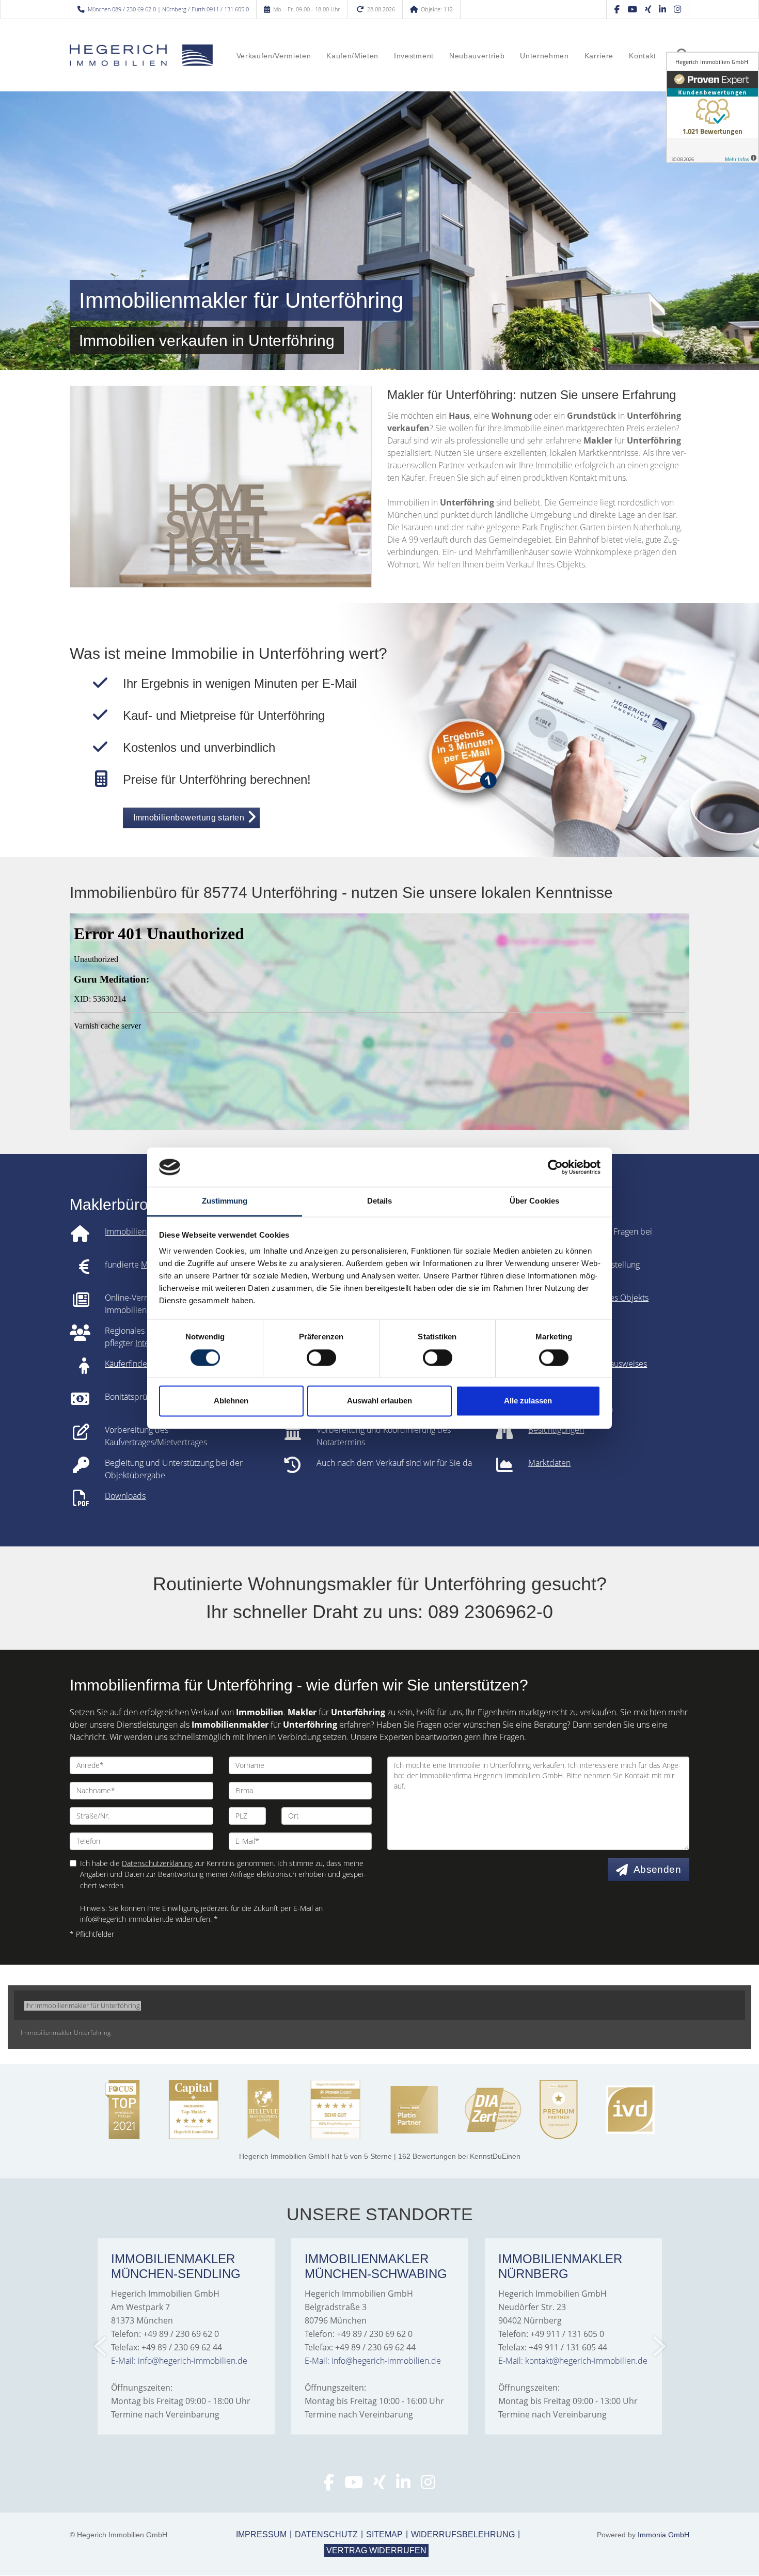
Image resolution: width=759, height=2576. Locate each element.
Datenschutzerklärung (157, 1863)
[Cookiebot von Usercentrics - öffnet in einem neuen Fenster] (555, 1167)
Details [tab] (380, 1201)
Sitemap (384, 2534)
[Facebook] (617, 9)
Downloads (125, 1496)
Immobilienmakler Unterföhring (66, 2033)
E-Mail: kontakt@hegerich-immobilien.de (573, 2361)
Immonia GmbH (663, 2535)
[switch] (321, 1357)
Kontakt (643, 56)
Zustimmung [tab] (225, 1201)
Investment (414, 56)
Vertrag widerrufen (376, 2550)
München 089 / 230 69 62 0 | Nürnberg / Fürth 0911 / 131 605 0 (168, 9)
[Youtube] (354, 2485)
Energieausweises (614, 1364)
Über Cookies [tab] (534, 1201)
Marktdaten (549, 1463)
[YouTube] (632, 9)
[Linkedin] (662, 9)
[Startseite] (141, 55)
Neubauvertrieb (477, 56)
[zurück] (101, 2346)
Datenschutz (326, 2534)
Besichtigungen (556, 1430)
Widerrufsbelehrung (463, 2534)
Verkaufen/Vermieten (274, 56)
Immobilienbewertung (146, 1231)
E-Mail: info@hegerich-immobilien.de (179, 2361)
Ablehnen (231, 1401)
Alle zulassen (528, 1401)
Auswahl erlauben (379, 1401)
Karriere (599, 56)
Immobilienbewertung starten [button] (189, 818)
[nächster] (659, 2346)
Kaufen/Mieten (352, 56)
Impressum (261, 2534)
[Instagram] (677, 9)
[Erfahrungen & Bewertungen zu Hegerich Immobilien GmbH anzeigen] (713, 107)
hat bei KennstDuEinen (380, 2156)
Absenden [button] (657, 1869)
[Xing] (648, 9)
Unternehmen (544, 56)
